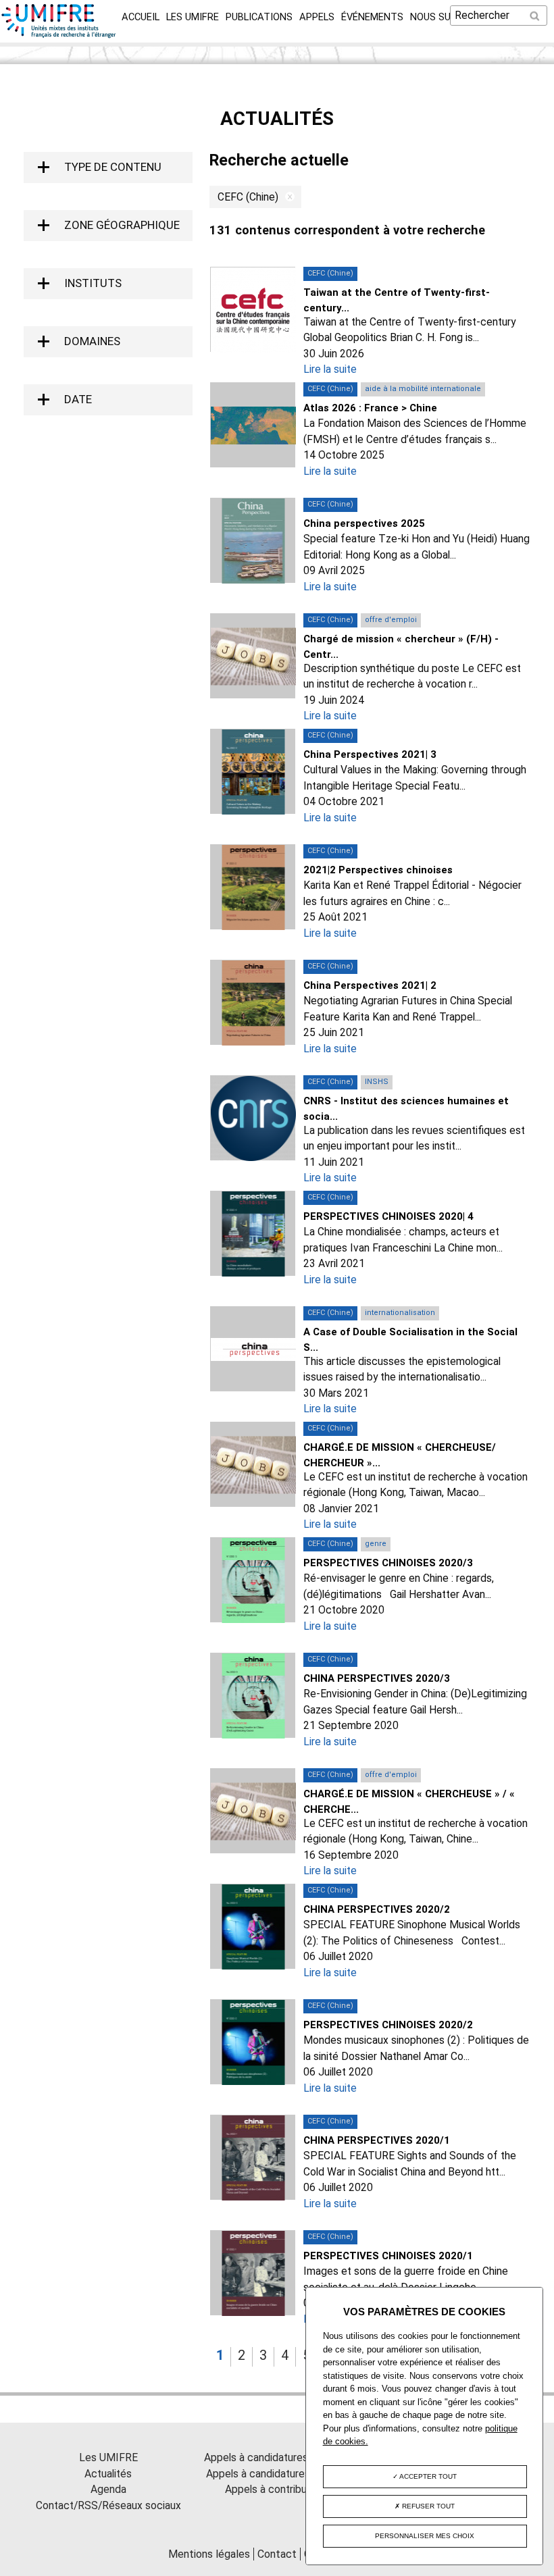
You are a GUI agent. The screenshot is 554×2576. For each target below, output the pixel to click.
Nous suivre (440, 17)
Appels (317, 17)
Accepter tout (427, 2476)
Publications (259, 17)
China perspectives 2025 (364, 523)
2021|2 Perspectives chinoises (378, 870)
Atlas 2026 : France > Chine (370, 408)
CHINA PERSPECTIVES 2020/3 (377, 1678)
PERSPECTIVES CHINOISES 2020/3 (388, 1563)
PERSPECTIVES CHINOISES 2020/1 (388, 2256)
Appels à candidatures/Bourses (277, 2457)
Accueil (141, 17)
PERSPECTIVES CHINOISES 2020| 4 (388, 1216)
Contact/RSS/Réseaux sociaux (108, 2505)
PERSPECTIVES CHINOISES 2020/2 (388, 2025)
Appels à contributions (277, 2489)
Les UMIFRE (193, 17)
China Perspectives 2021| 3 (370, 754)
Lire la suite (330, 369)
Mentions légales (209, 2554)
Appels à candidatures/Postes (277, 2474)
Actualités (108, 2474)
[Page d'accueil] (59, 34)
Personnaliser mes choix (425, 2536)
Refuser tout (427, 2506)
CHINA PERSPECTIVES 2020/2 (377, 1909)
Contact (277, 2554)
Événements (372, 17)
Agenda (108, 2489)
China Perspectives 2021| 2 (370, 985)
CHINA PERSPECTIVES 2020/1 (377, 2140)
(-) (286, 197)
